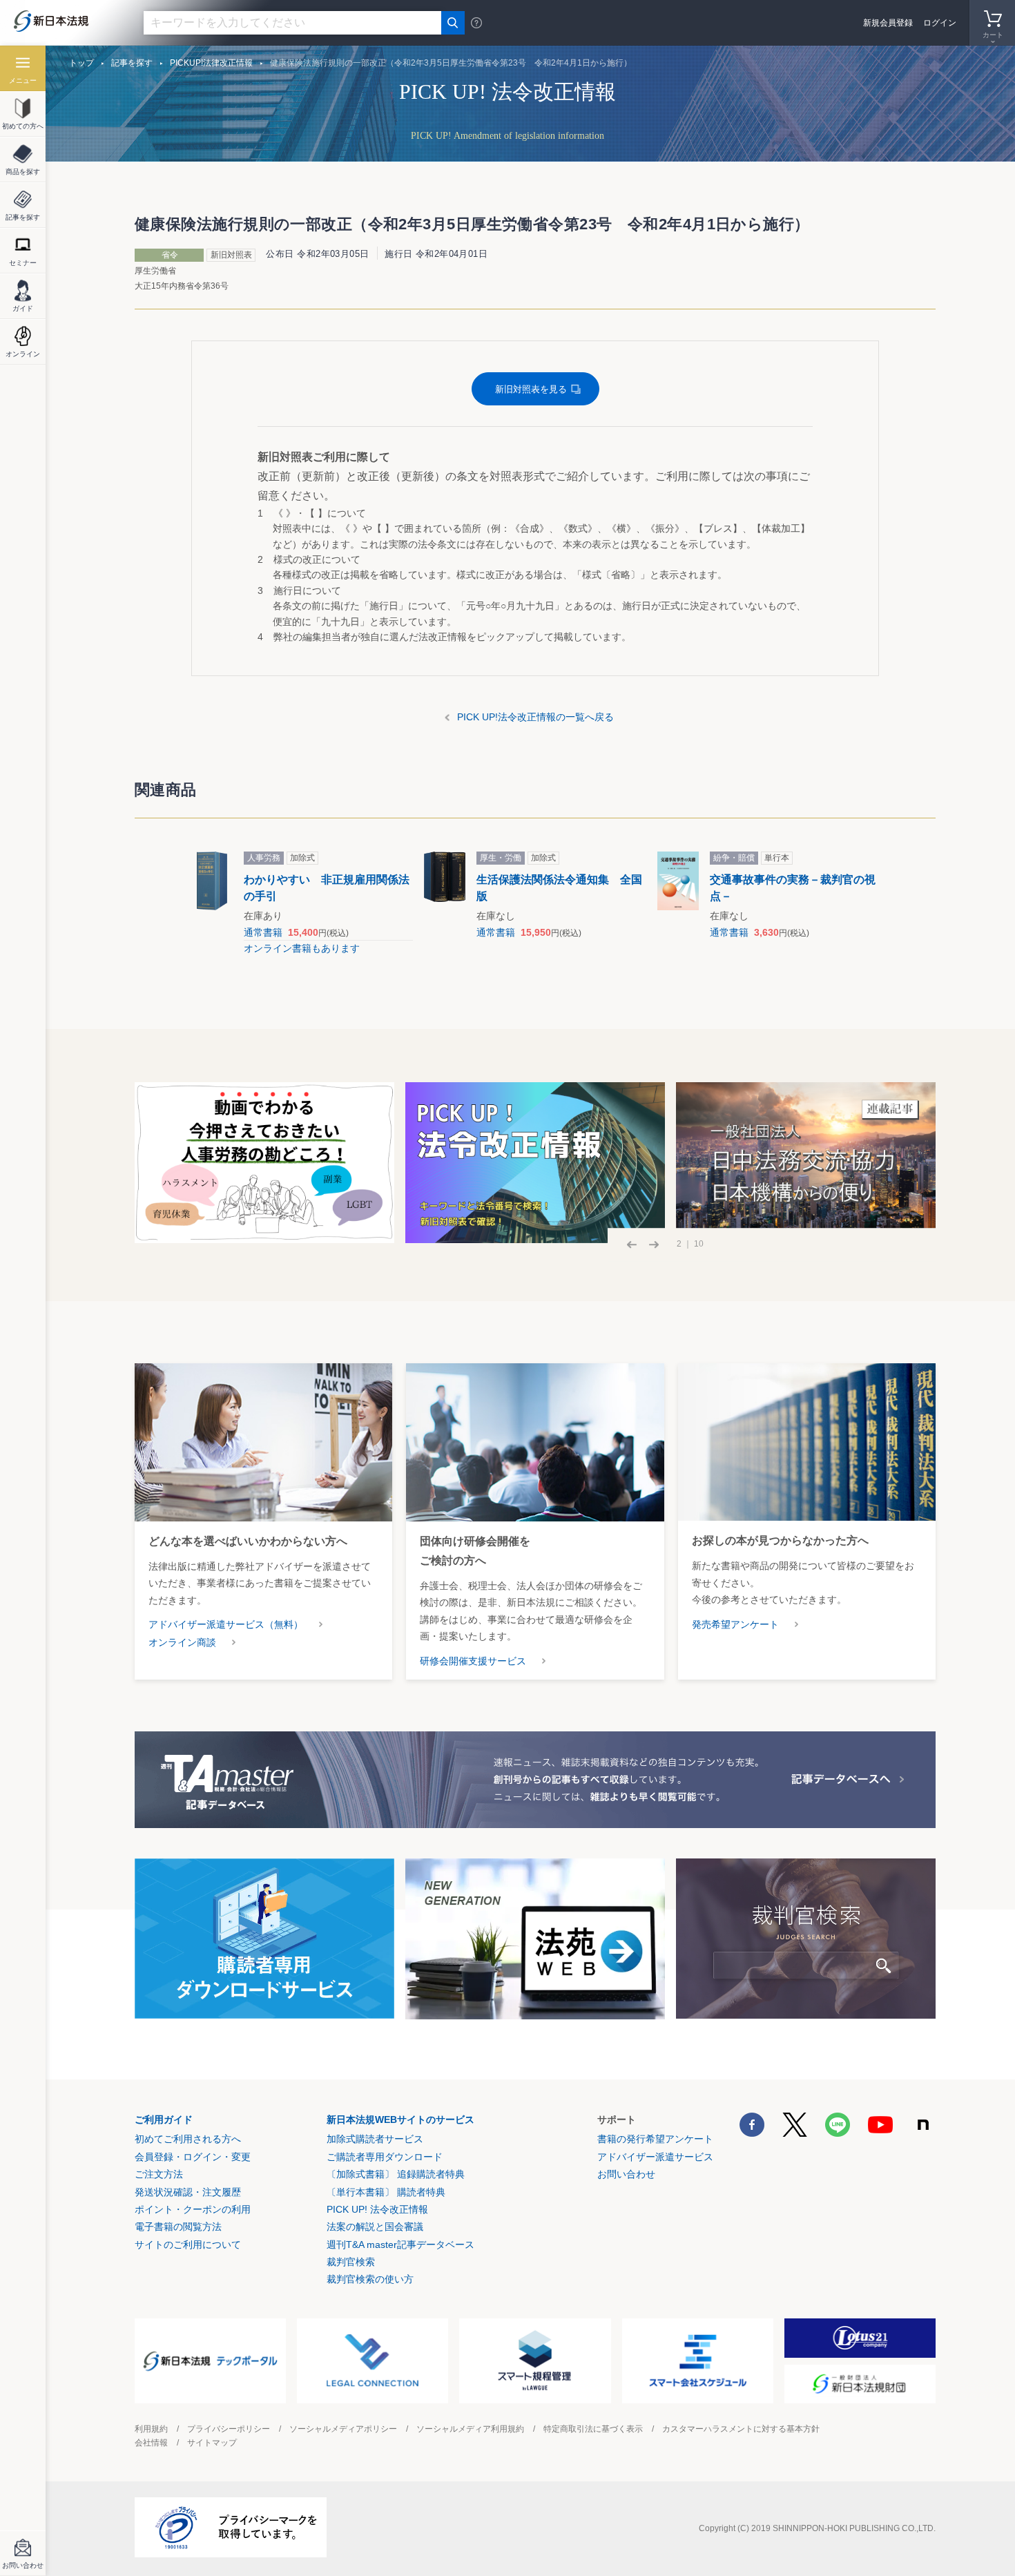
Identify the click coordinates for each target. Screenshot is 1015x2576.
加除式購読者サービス (375, 2139)
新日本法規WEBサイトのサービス (400, 2120)
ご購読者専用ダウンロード (385, 2157)
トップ (81, 63)
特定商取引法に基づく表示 (593, 2429)
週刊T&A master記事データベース (400, 2245)
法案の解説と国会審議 (375, 2227)
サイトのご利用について (188, 2245)
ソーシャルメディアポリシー (343, 2429)
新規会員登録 (888, 23)
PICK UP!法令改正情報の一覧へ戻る (535, 717)
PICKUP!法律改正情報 (211, 63)
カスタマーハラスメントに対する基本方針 (741, 2429)
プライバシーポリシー (229, 2429)
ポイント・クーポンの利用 (193, 2209)
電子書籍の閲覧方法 (178, 2227)
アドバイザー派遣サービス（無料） (226, 1624)
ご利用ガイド (164, 2120)
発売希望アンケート (735, 1624)
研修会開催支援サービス (473, 1661)
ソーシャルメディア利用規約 (470, 2429)
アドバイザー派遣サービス (655, 2157)
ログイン (940, 23)
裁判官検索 (351, 2262)
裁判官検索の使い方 (370, 2279)
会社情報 (151, 2443)
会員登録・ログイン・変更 (193, 2157)
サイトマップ (212, 2443)
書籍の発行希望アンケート (655, 2139)
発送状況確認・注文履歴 (188, 2192)
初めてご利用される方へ (188, 2139)
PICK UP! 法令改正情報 (377, 2209)
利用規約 (151, 2429)
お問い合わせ (626, 2174)
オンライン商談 (182, 1642)
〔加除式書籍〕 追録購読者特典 (396, 2174)
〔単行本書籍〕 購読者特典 (386, 2192)
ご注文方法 (159, 2174)
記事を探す (132, 63)
